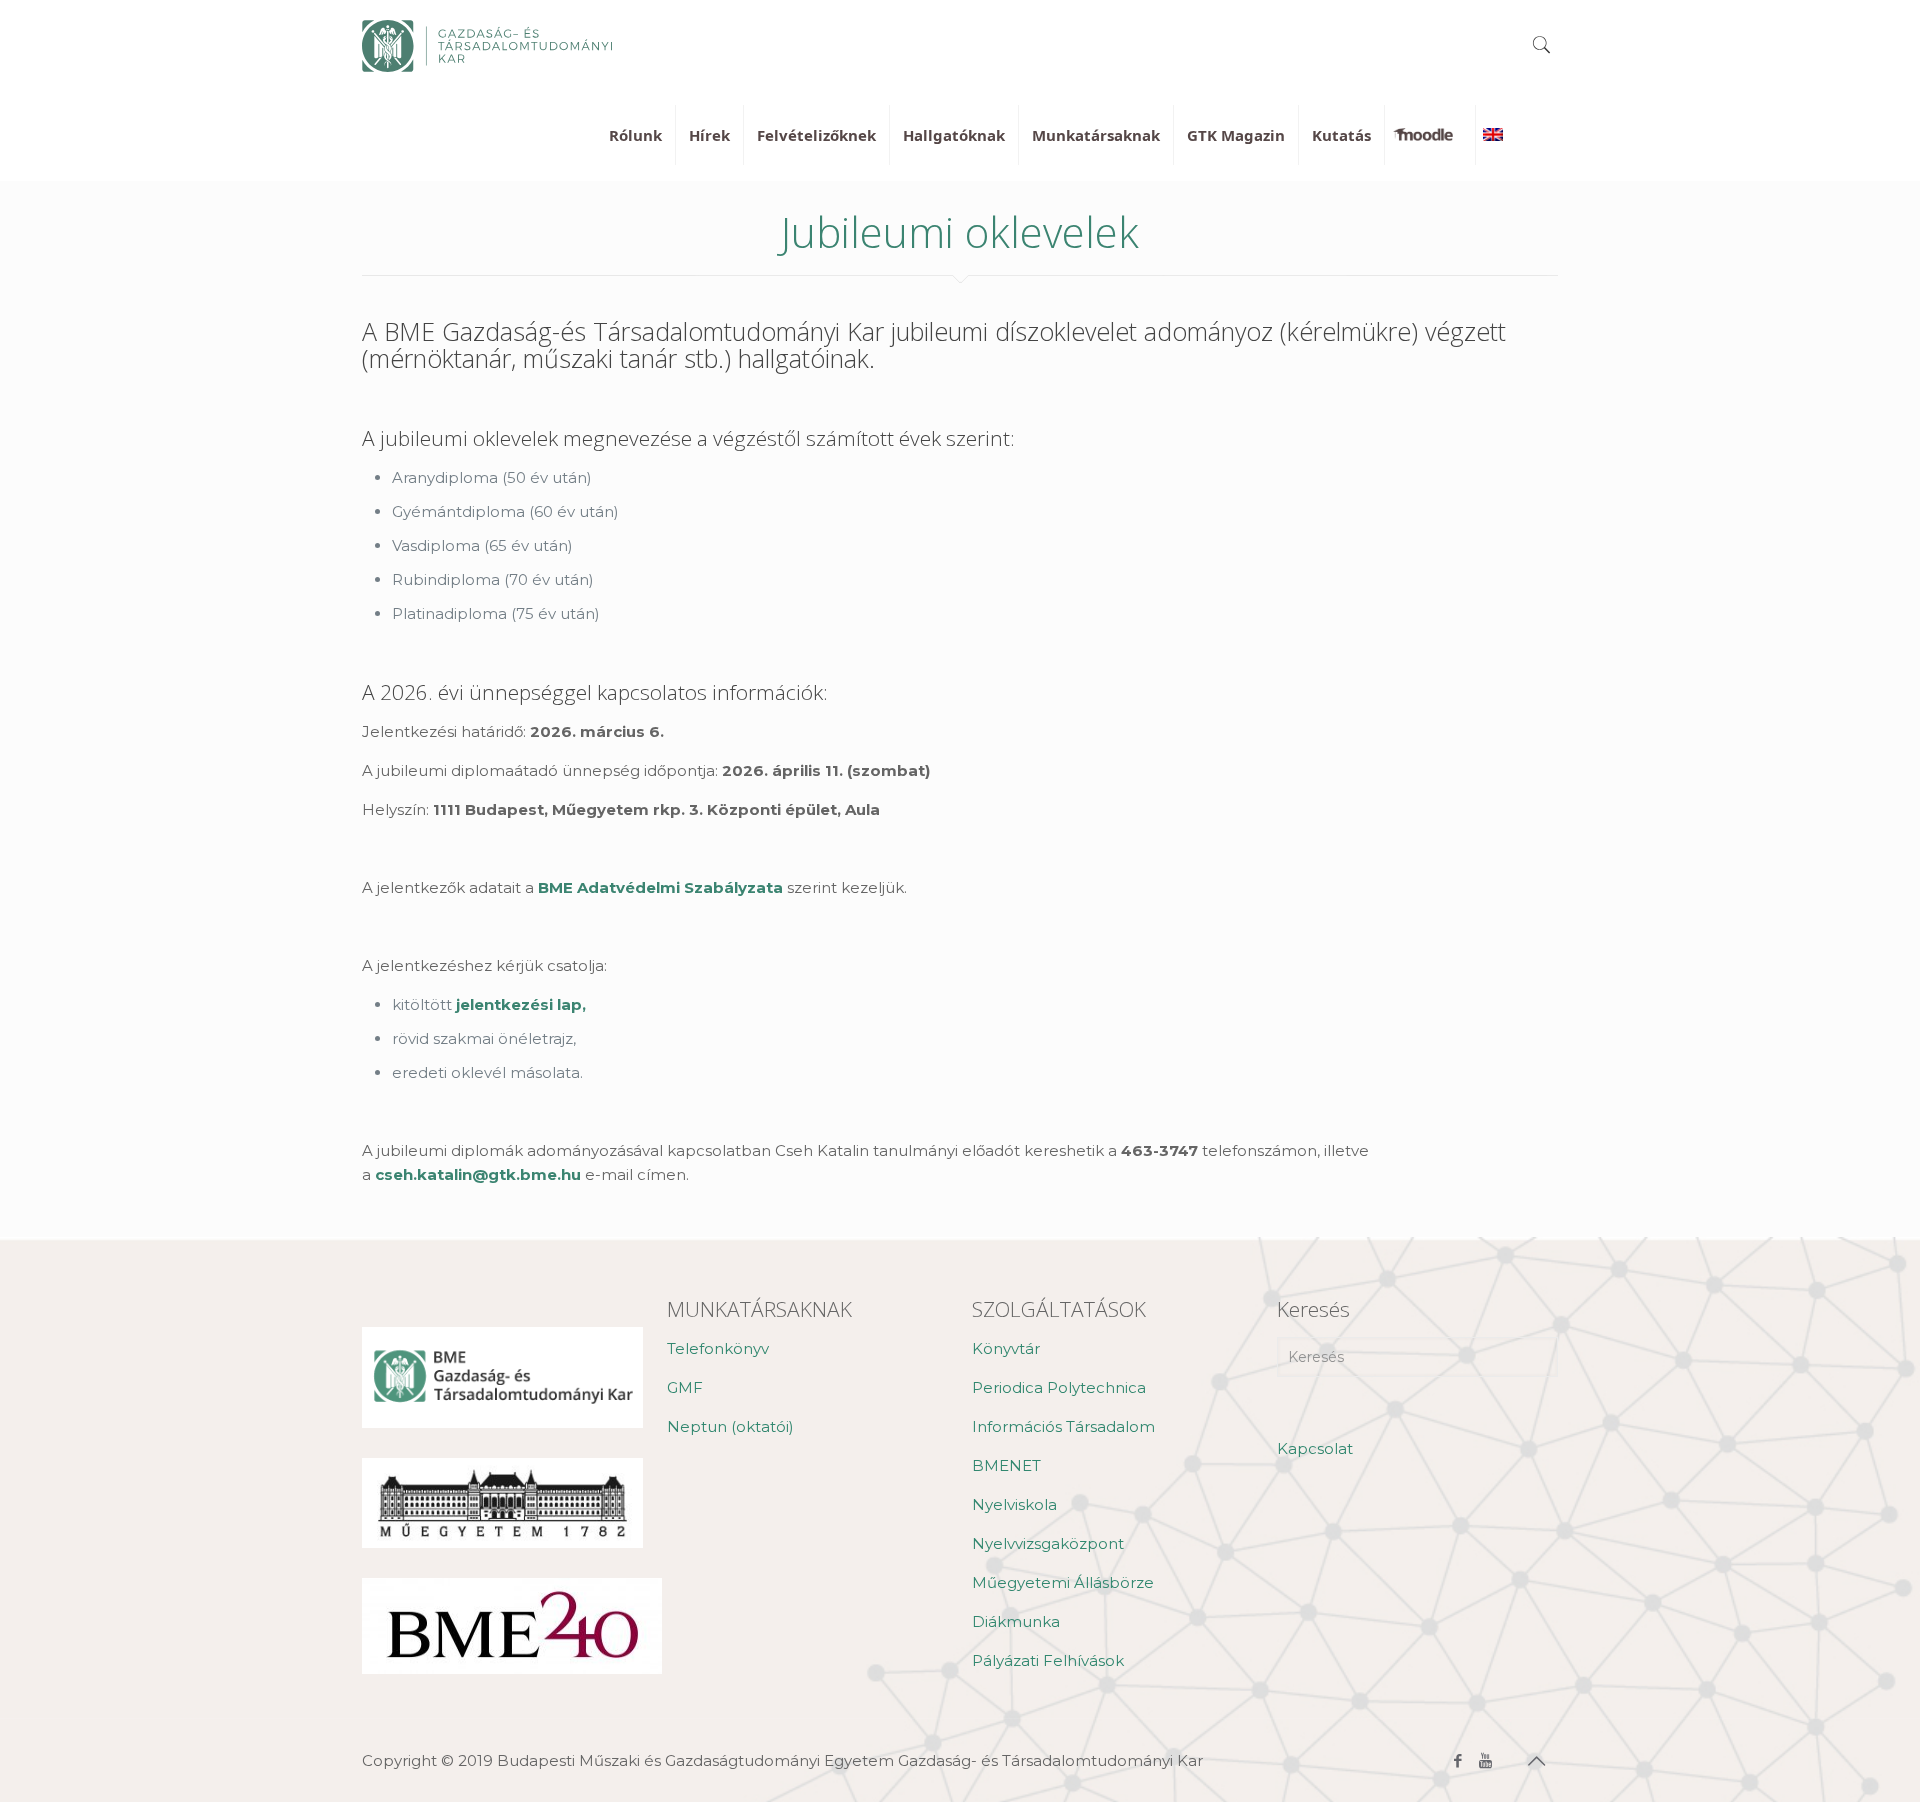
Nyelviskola (1014, 1504)
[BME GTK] (487, 45)
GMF (685, 1387)
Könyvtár (1006, 1348)
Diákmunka (1016, 1621)
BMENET (1006, 1465)
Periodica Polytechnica (1059, 1387)
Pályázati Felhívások (1048, 1660)
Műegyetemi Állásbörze (1063, 1582)
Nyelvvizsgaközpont (1048, 1543)
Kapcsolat (1315, 1448)
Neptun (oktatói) (730, 1426)
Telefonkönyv (718, 1348)
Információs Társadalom (1063, 1426)
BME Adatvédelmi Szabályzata (660, 887)
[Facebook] (1458, 1760)
